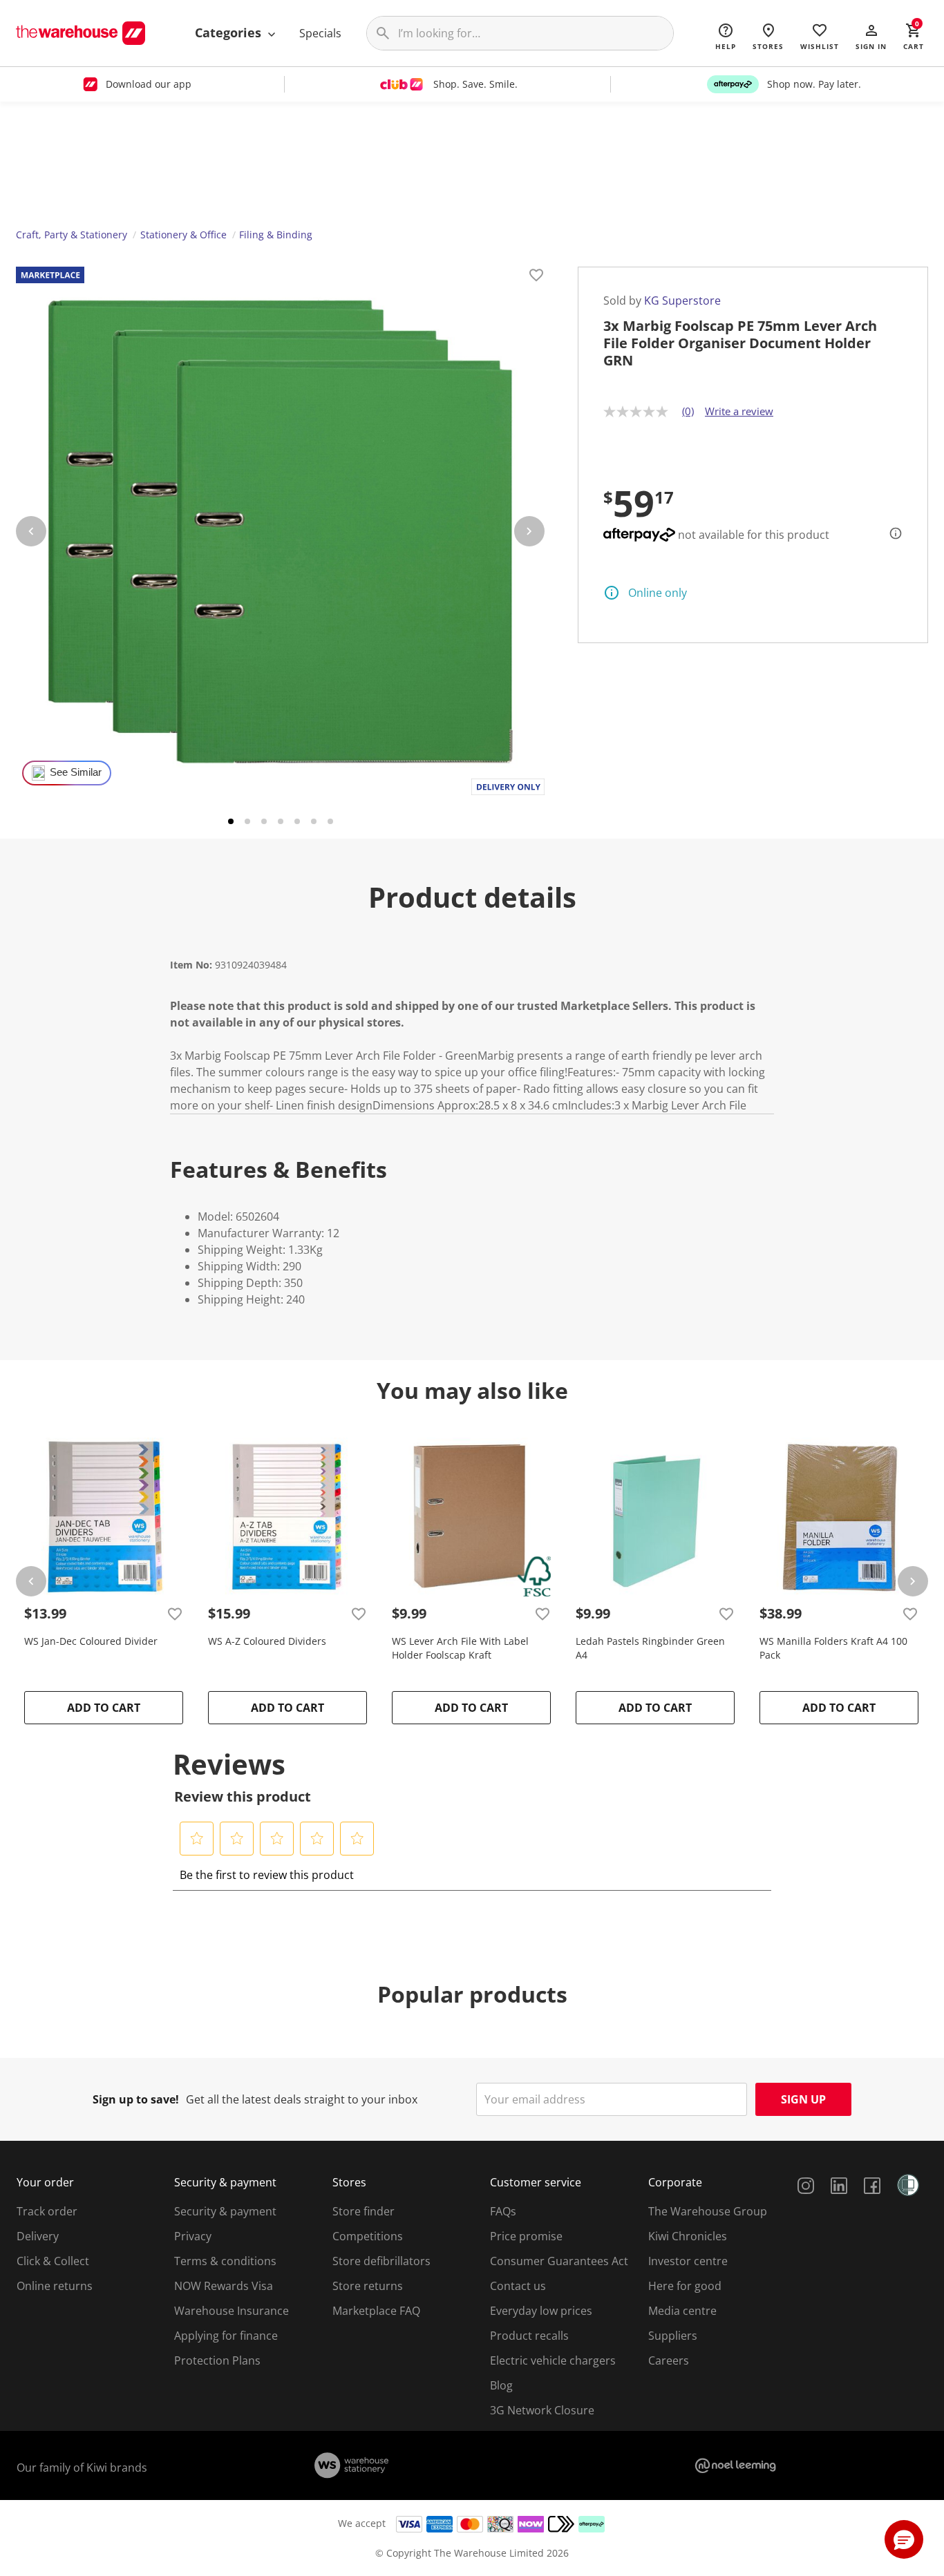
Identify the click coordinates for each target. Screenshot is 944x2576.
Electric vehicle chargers (553, 2360)
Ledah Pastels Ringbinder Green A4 (650, 1648)
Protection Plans (217, 2360)
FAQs (503, 2211)
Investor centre (688, 2261)
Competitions (368, 2236)
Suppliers (673, 2336)
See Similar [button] (76, 772)
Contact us (518, 2286)
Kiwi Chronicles (688, 2236)
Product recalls (529, 2336)
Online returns (55, 2286)
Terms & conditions (225, 2261)
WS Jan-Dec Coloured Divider (91, 1641)
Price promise (526, 2236)
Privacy (193, 2236)
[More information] (891, 533)
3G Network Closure (542, 2410)
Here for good (685, 2286)
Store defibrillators (381, 2261)
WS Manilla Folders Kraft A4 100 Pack (833, 1648)
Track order (47, 2211)
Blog (501, 2385)
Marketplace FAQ (376, 2311)
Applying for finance (226, 2336)
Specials (320, 33)
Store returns (368, 2286)
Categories (230, 32)
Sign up (803, 2099)
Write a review (739, 411)
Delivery (38, 2236)
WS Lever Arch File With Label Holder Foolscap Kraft (460, 1648)
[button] (871, 36)
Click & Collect (53, 2261)
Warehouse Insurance (232, 2311)
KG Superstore (682, 300)
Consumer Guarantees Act (559, 2261)
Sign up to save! (136, 2099)
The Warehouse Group (708, 2211)
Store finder (364, 2211)
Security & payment (225, 2211)
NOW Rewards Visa (224, 2286)
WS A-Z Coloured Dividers (267, 1641)
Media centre (682, 2311)
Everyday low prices (541, 2311)
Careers (669, 2360)
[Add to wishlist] (536, 277)
